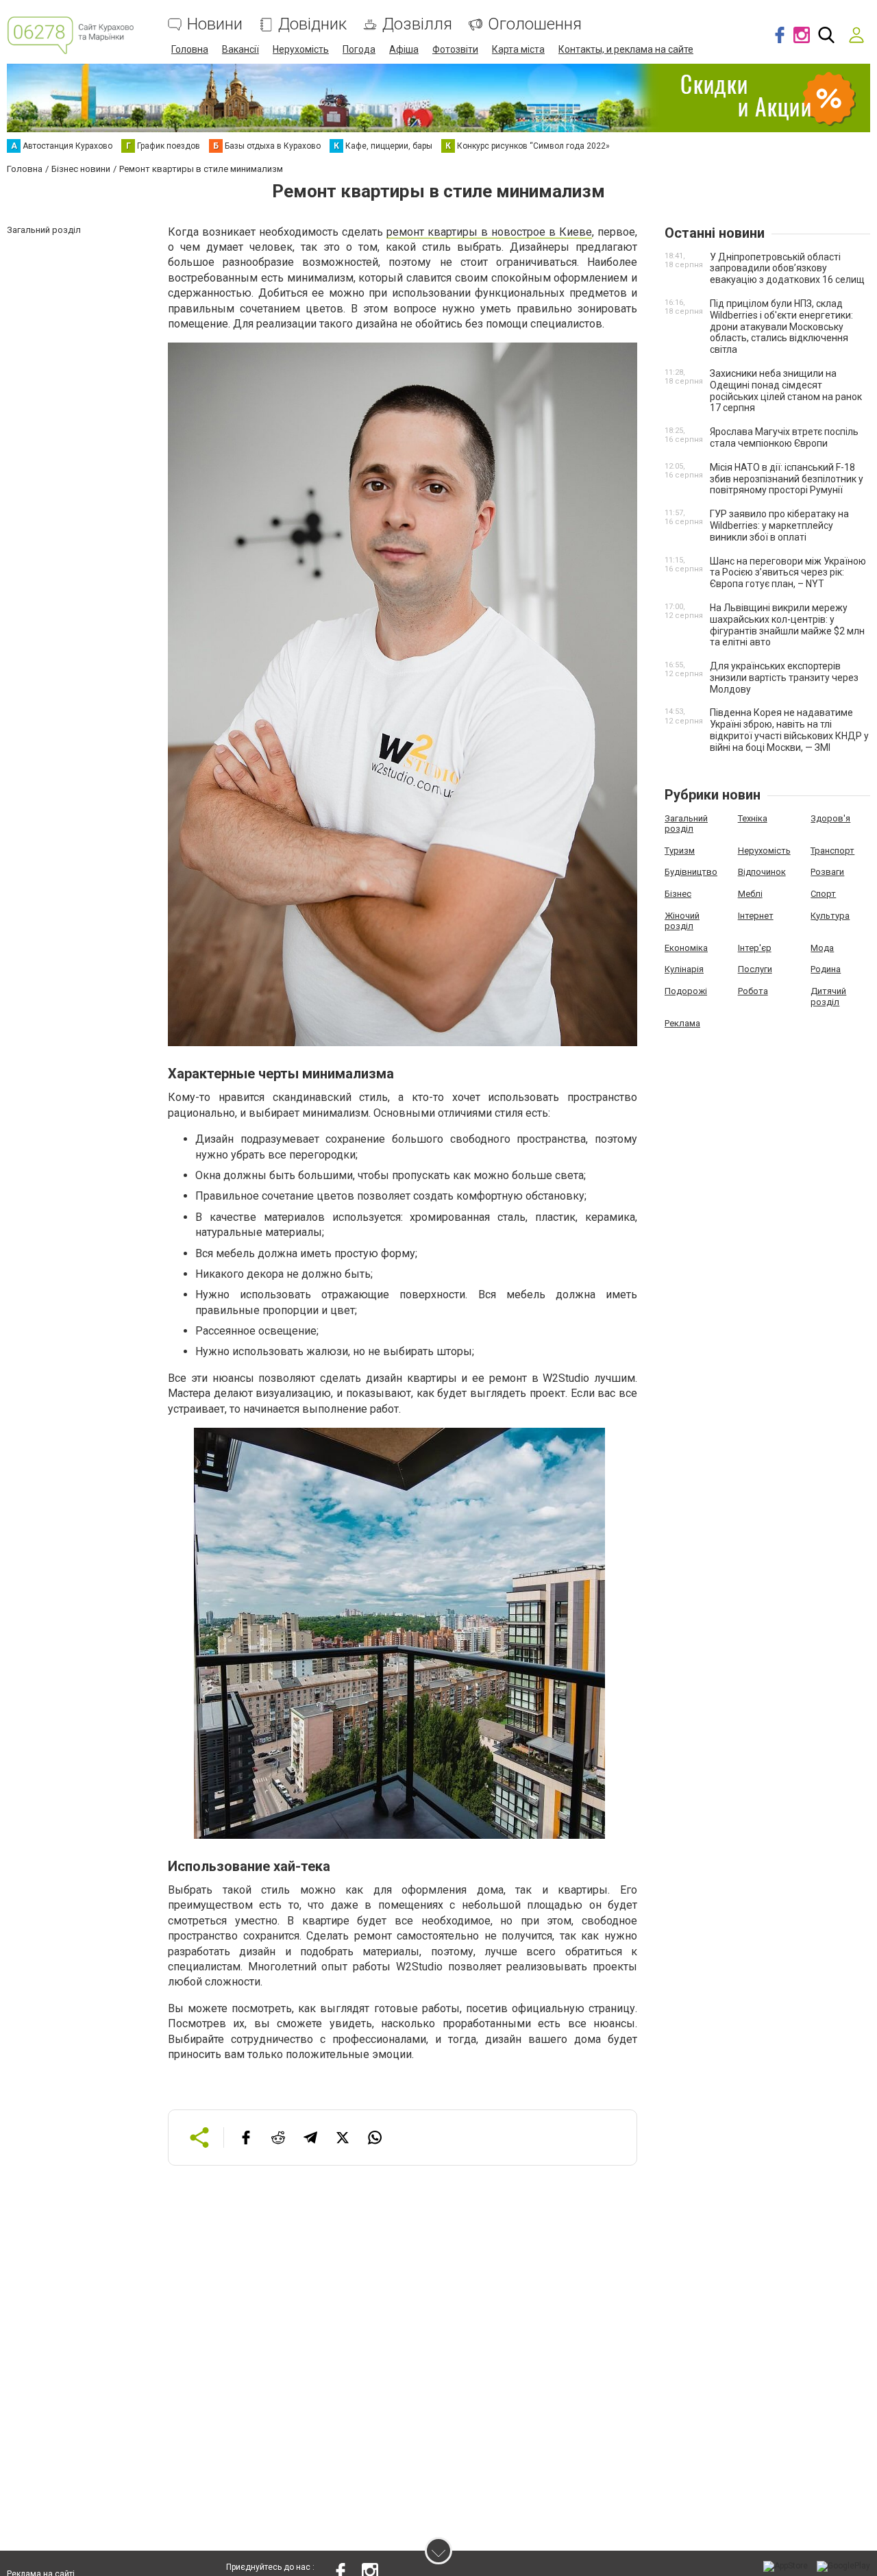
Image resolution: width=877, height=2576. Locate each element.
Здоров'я (830, 818)
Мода (822, 948)
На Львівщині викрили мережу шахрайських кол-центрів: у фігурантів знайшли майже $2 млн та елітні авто (787, 625)
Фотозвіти (455, 49)
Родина (826, 969)
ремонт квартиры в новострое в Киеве (489, 232)
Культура (830, 916)
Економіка (686, 948)
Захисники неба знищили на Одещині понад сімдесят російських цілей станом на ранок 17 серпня (786, 391)
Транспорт (832, 851)
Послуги (755, 969)
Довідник (312, 24)
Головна (190, 49)
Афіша (404, 49)
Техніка (753, 818)
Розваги (827, 872)
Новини (215, 24)
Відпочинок (762, 872)
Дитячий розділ (828, 996)
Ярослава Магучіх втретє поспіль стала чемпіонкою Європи (784, 437)
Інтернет (756, 916)
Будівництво (691, 872)
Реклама (682, 1023)
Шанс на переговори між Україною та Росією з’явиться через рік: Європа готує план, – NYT (788, 573)
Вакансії (240, 49)
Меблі (750, 894)
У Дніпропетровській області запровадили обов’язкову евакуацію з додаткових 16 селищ (787, 269)
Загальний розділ (686, 824)
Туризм (680, 851)
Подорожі (686, 991)
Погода (359, 49)
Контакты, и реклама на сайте (626, 49)
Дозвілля (417, 24)
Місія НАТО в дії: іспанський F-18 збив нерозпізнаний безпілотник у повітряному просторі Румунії (787, 479)
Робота (753, 991)
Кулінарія (684, 969)
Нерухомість (301, 49)
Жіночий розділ (682, 921)
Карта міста (518, 49)
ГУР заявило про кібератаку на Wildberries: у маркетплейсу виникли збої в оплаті (779, 525)
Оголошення (535, 24)
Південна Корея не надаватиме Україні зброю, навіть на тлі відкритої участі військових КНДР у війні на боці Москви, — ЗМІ (789, 730)
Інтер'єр (755, 948)
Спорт (823, 894)
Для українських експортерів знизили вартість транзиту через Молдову (784, 678)
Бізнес (678, 894)
